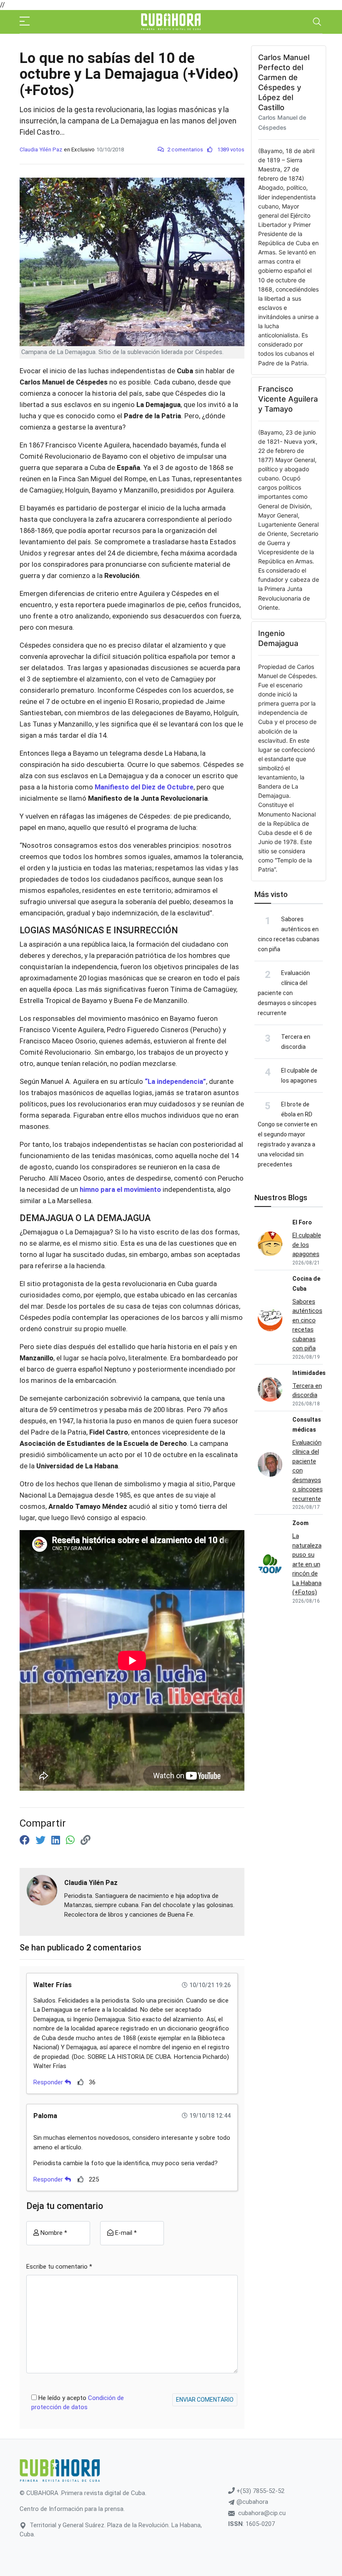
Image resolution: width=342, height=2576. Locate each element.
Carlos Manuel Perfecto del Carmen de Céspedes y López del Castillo (284, 82)
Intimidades (309, 1373)
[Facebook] (26, 1840)
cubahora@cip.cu (262, 2513)
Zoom (301, 1523)
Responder (49, 2082)
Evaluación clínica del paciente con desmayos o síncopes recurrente (287, 993)
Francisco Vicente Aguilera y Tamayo (288, 399)
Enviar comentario (205, 2400)
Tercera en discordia (307, 1391)
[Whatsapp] (72, 1840)
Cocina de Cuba (306, 1284)
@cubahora (251, 2502)
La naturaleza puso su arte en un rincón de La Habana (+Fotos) (307, 1564)
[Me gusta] (81, 2082)
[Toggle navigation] (317, 22)
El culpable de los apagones (307, 1245)
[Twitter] (42, 1840)
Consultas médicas (307, 1425)
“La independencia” (175, 1082)
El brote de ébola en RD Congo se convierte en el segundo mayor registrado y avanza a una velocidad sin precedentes (288, 1134)
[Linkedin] (57, 1840)
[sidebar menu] (25, 22)
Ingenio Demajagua (278, 638)
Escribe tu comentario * (59, 2267)
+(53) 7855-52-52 (260, 2491)
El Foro (302, 1222)
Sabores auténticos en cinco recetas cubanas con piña (307, 1325)
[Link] (85, 1840)
